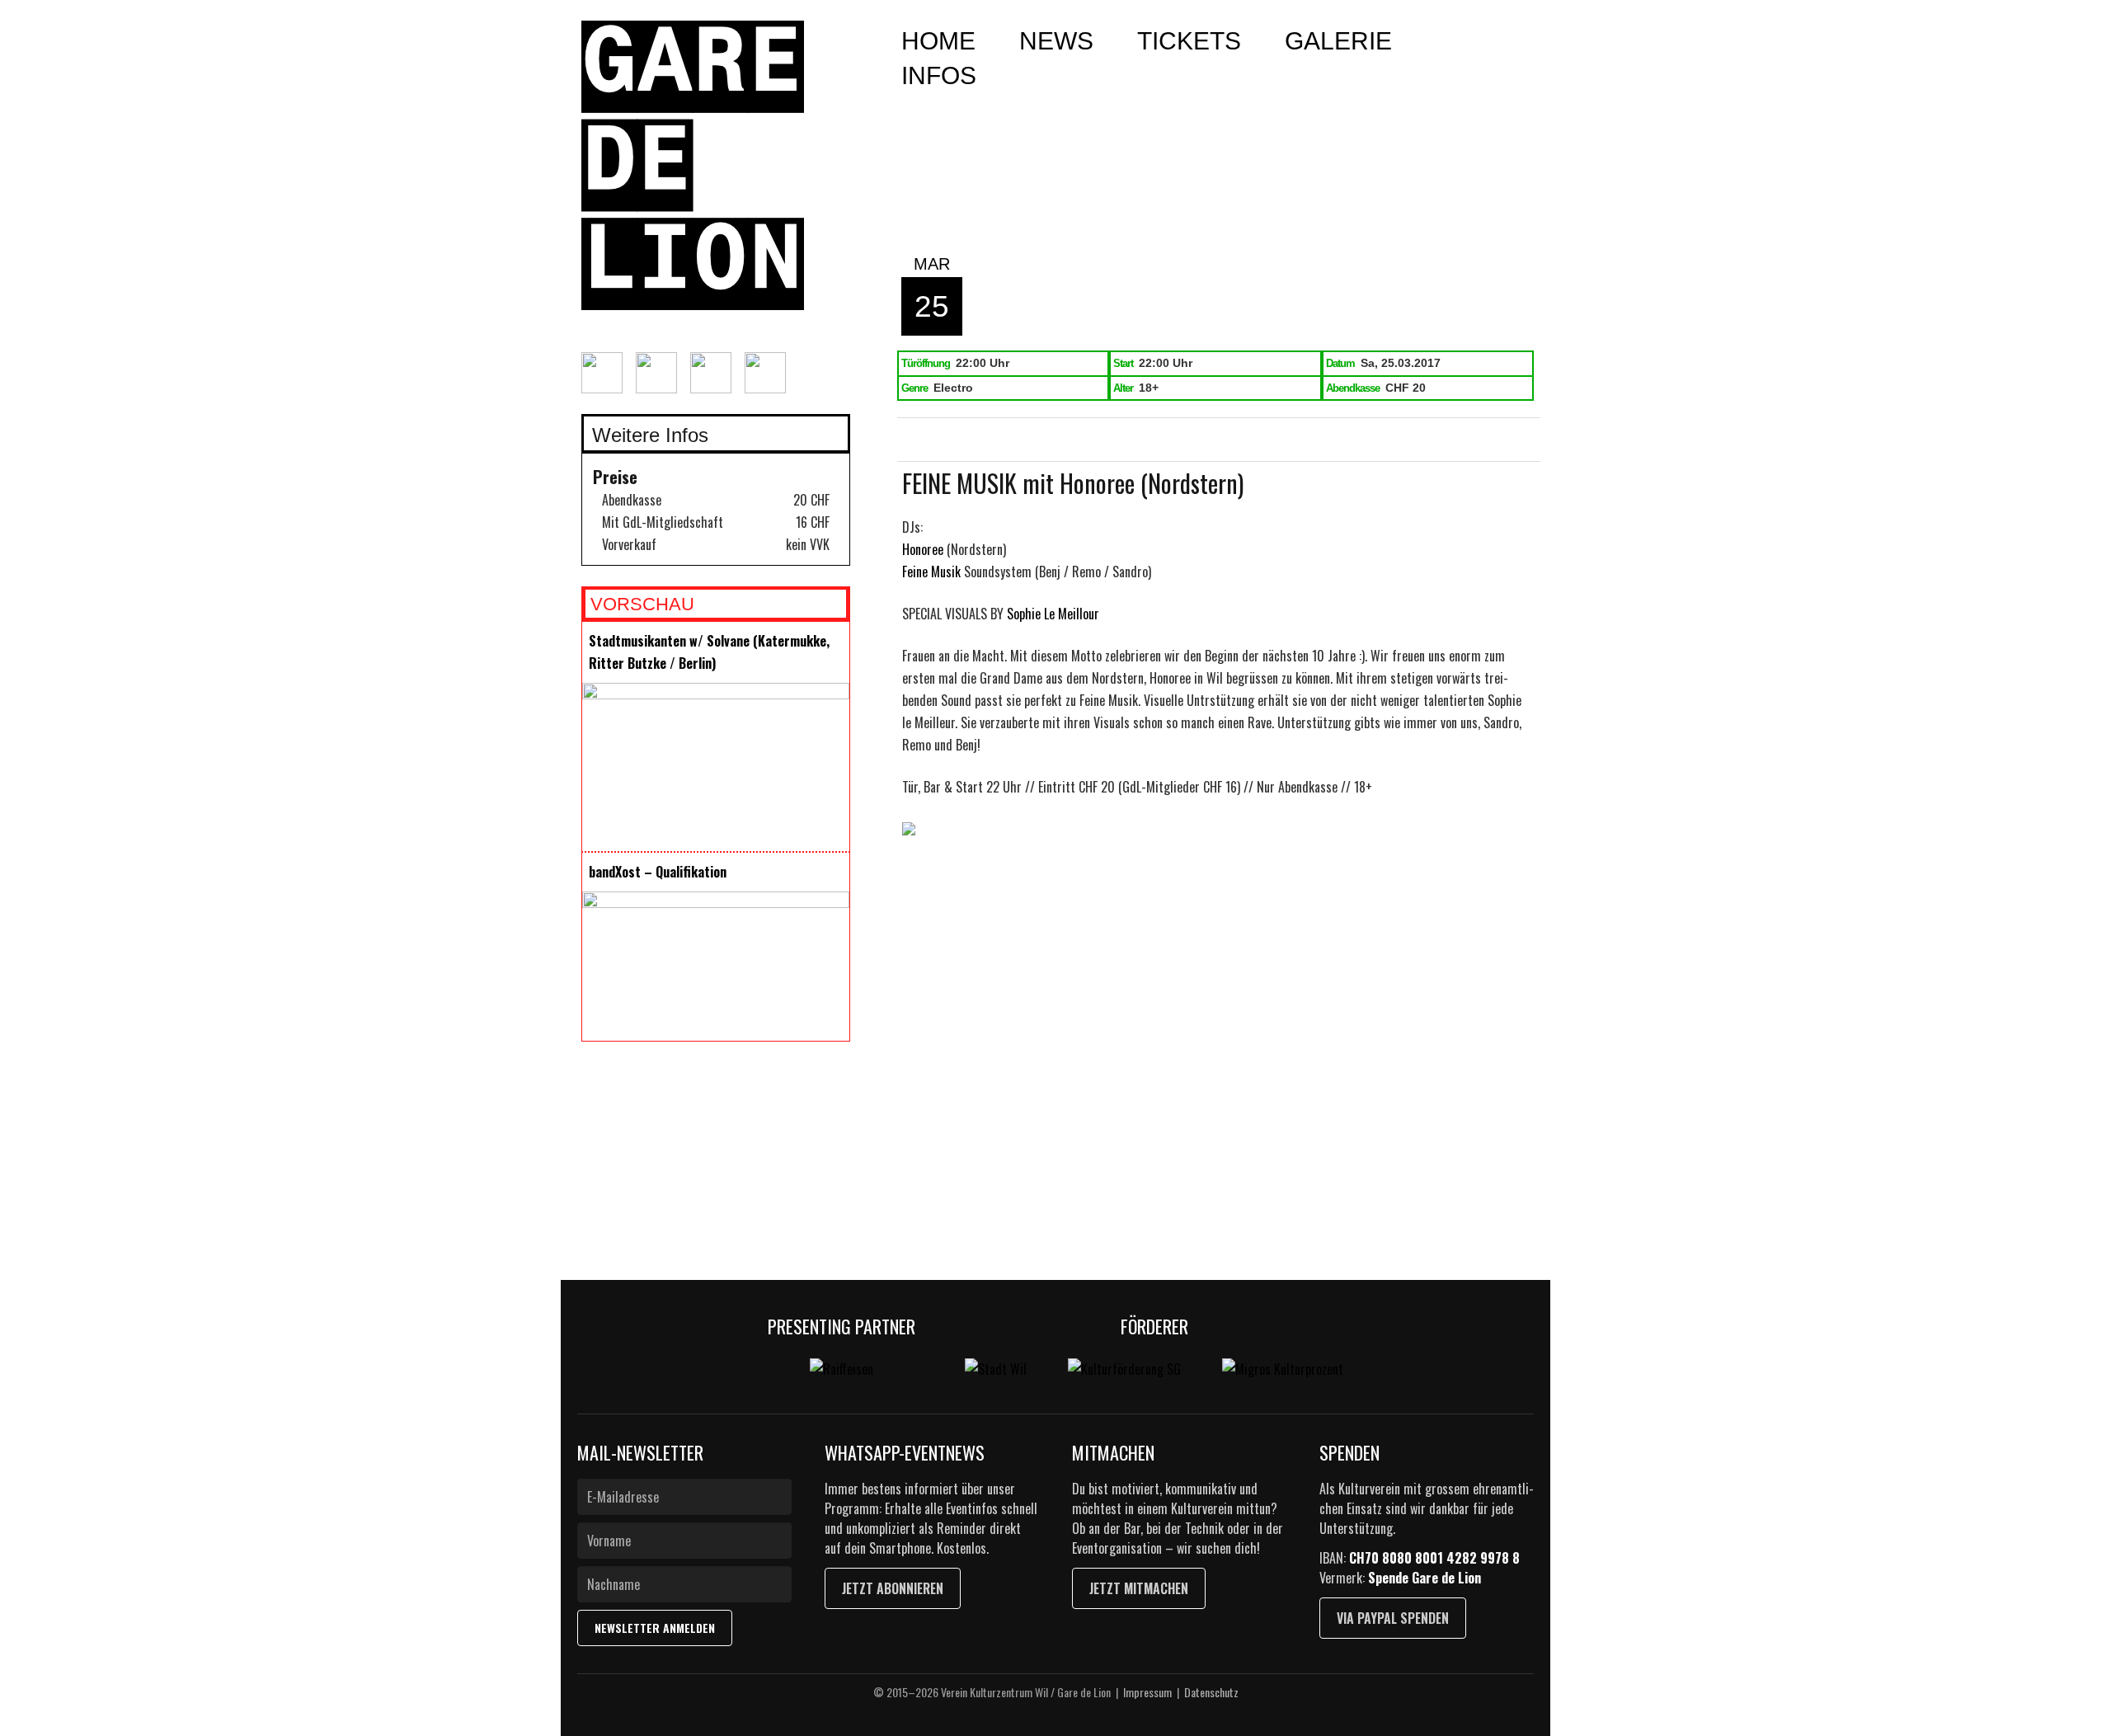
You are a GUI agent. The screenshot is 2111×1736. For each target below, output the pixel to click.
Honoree (923, 549)
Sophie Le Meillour (1053, 614)
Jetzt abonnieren (893, 1588)
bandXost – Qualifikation (658, 872)
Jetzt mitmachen (1139, 1588)
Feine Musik (931, 572)
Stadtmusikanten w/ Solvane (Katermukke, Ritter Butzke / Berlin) (709, 652)
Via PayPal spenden (1393, 1618)
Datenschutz (1211, 1692)
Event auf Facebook (960, 440)
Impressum (1147, 1692)
